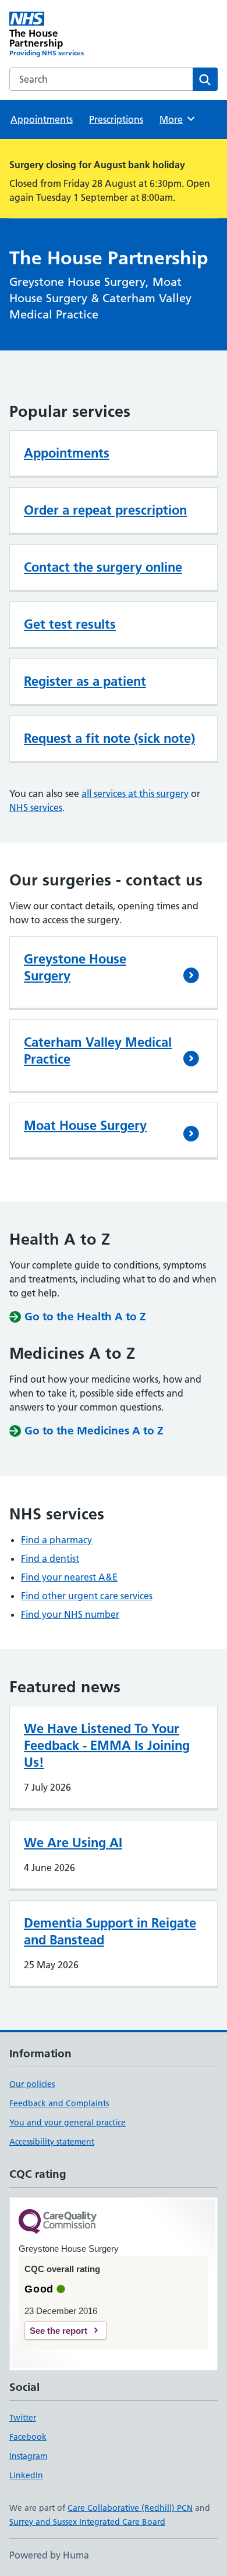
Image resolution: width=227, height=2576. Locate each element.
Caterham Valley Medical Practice (98, 1050)
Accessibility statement (52, 2142)
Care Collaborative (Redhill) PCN (130, 2508)
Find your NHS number (70, 1614)
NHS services (36, 807)
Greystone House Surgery (75, 967)
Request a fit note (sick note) (109, 738)
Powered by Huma (49, 2555)
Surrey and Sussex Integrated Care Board (87, 2522)
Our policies (32, 2084)
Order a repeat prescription (105, 510)
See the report (58, 2331)
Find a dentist (50, 1558)
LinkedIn (26, 2475)
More (176, 119)
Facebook (28, 2437)
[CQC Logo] (58, 2222)
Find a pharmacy (56, 1540)
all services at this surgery (135, 793)
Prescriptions (116, 119)
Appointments (42, 119)
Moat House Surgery (85, 1125)
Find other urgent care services (87, 1596)
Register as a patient (85, 681)
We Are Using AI (73, 1842)
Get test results (70, 624)
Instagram (28, 2456)
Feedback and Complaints (59, 2103)
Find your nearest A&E (69, 1577)
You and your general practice (68, 2123)
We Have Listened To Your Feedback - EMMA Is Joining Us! (107, 1745)
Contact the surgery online (103, 567)
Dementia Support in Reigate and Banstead (110, 1931)
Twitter (23, 2418)
